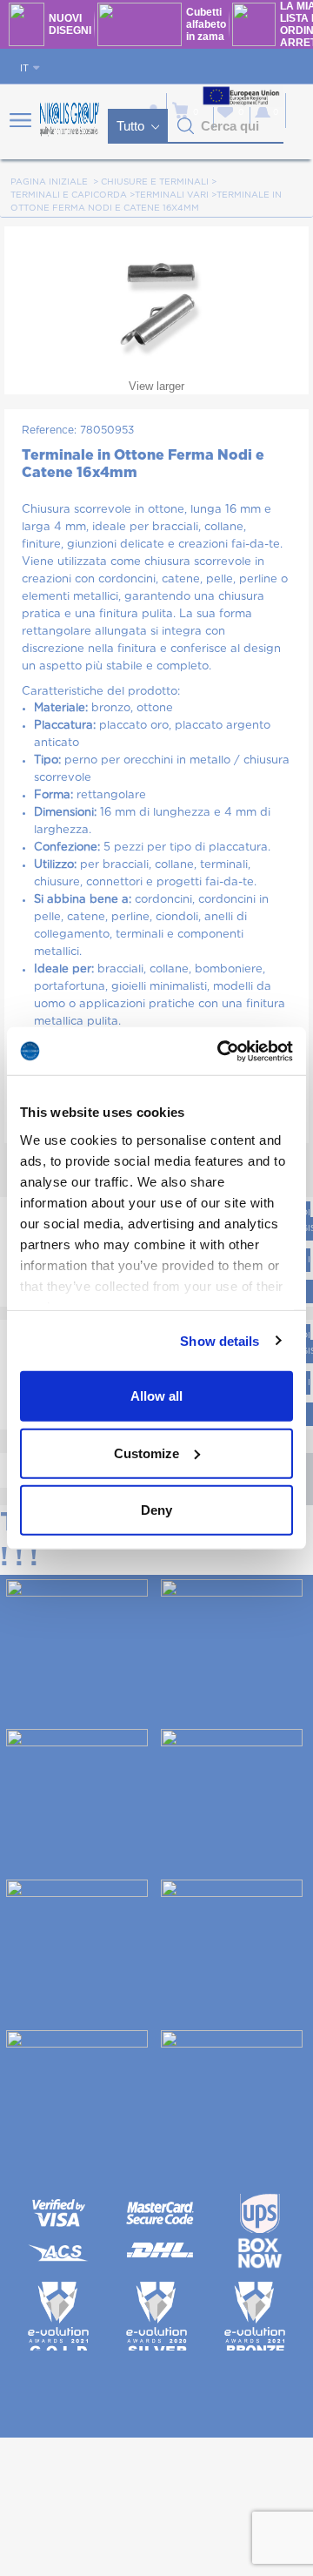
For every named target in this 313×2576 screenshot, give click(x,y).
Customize (147, 1453)
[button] (186, 126)
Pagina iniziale (49, 182)
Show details (220, 1340)
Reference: (49, 430)
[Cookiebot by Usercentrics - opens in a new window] (221, 1051)
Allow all (156, 1396)
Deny (156, 1510)
